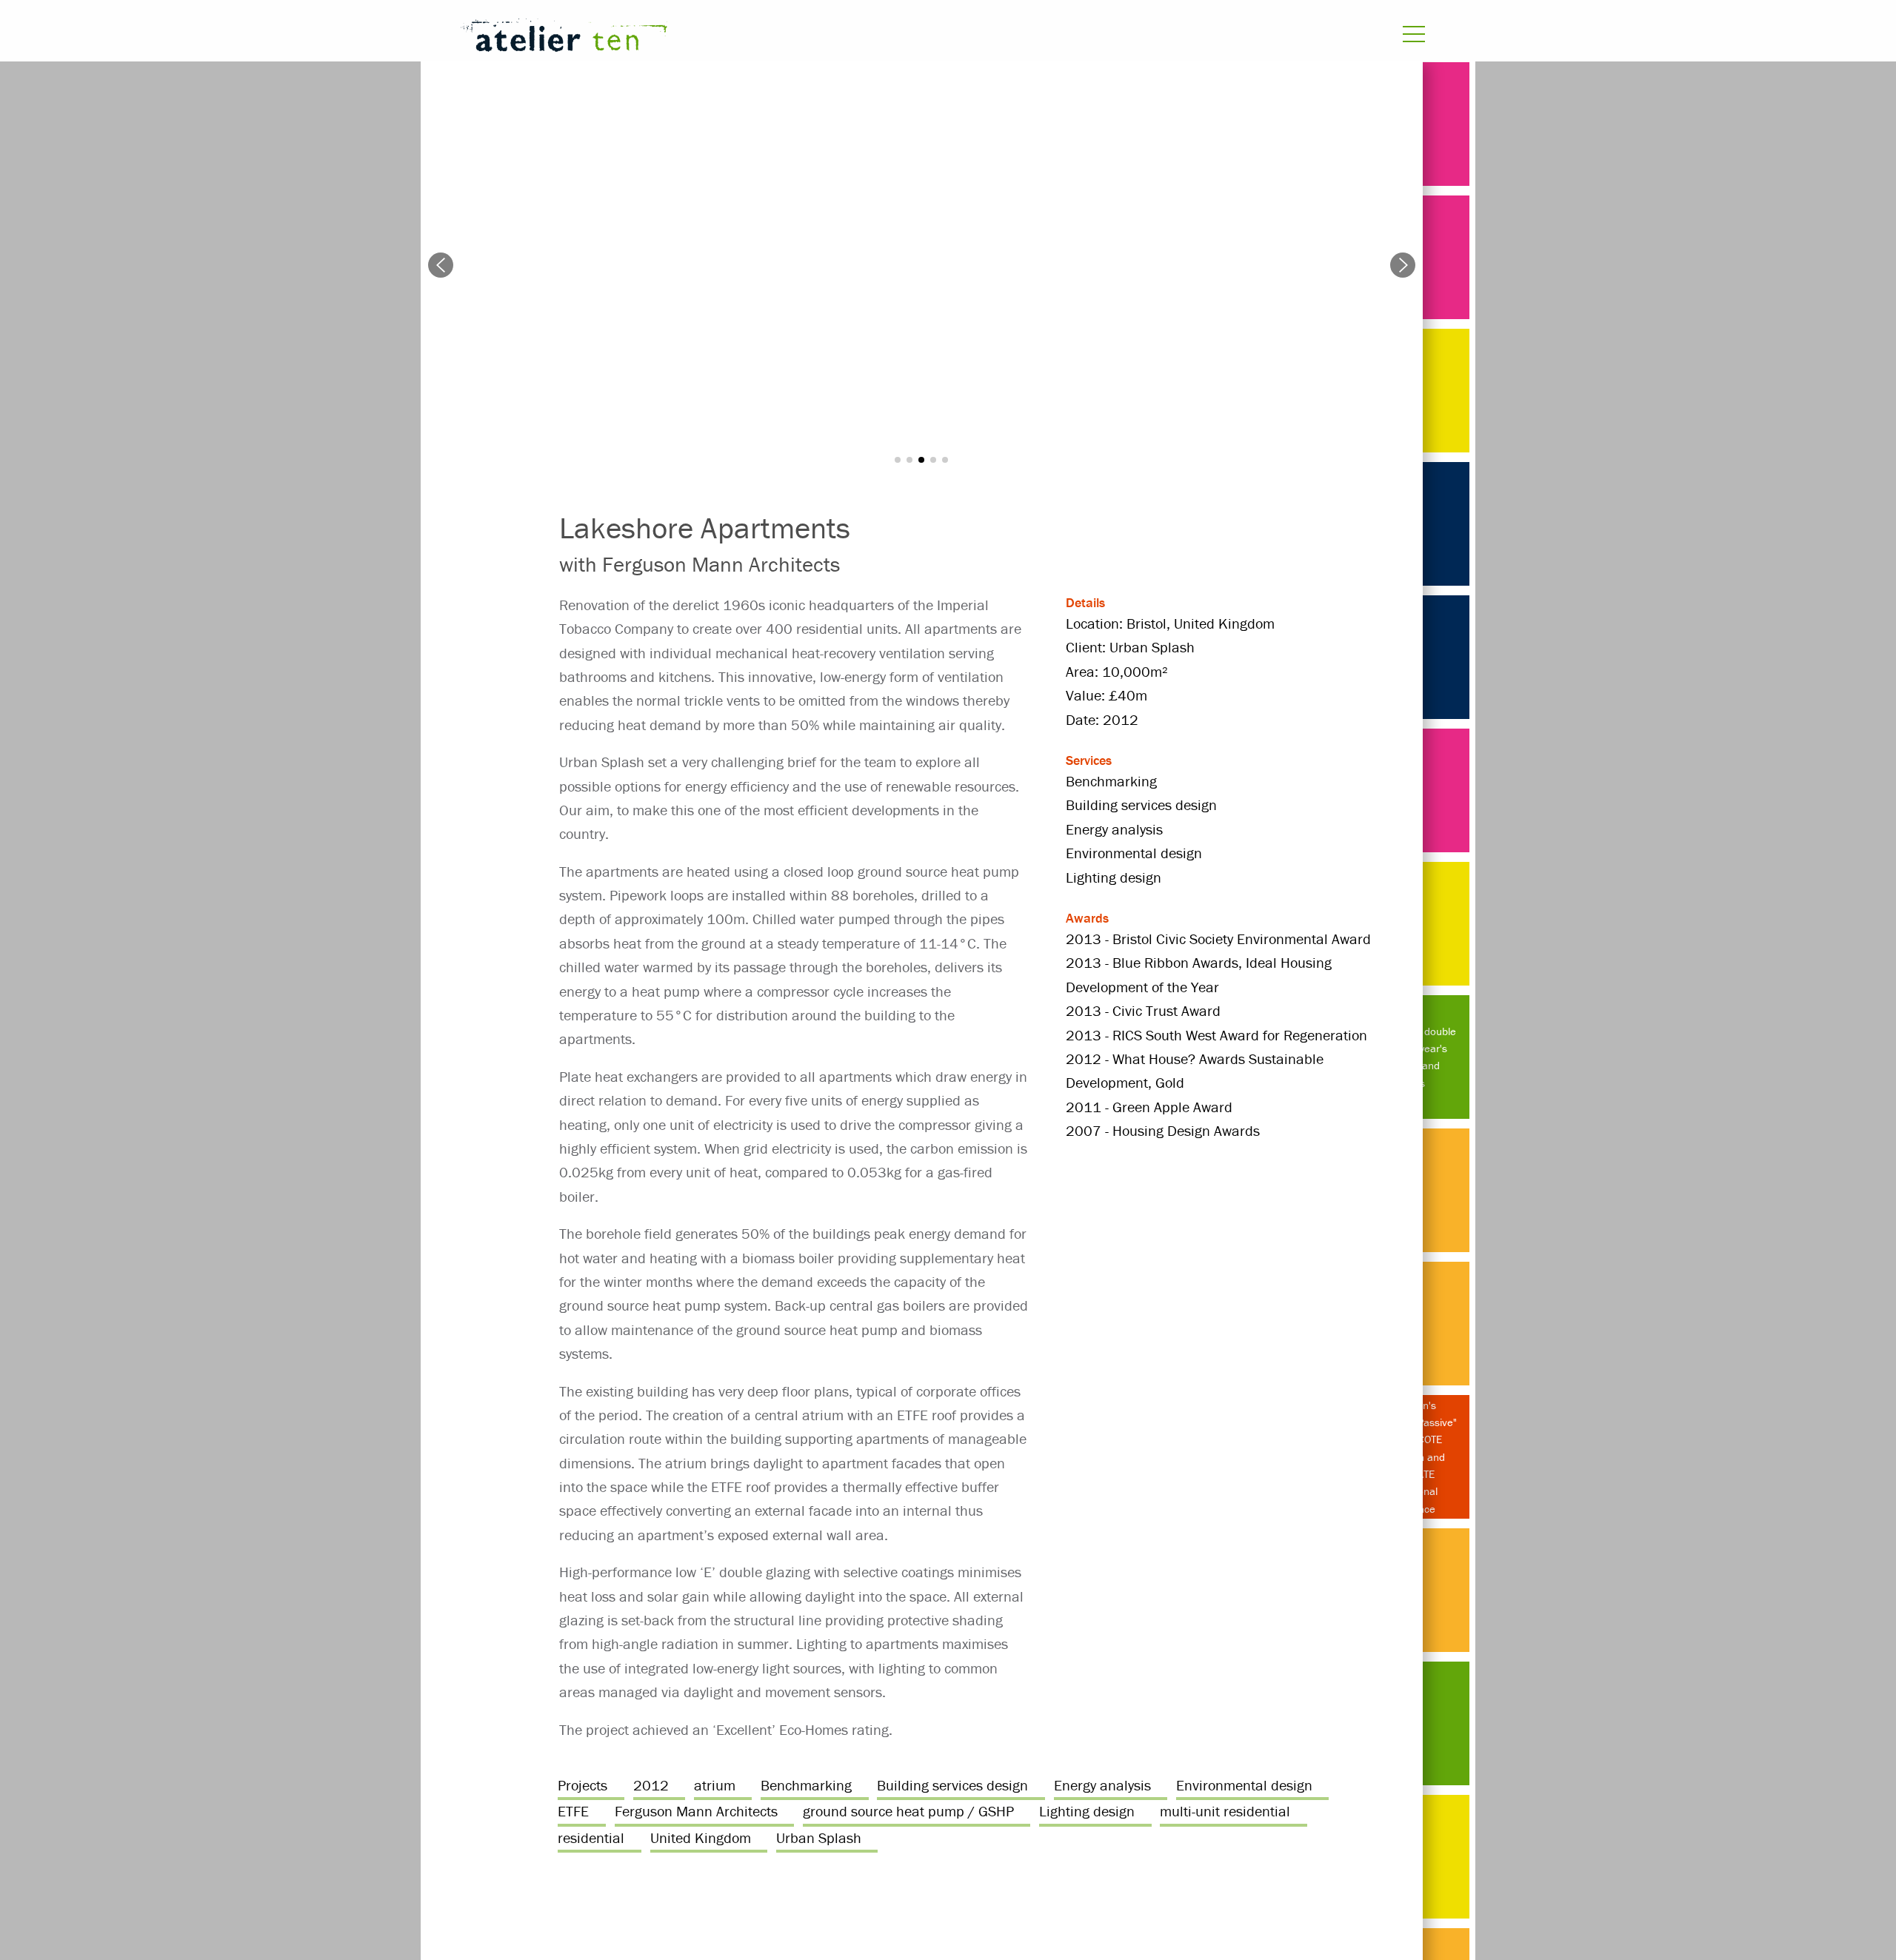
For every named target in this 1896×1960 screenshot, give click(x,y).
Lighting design (1087, 1811)
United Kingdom (701, 1837)
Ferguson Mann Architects (696, 1811)
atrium (715, 1785)
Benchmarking (806, 1785)
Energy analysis (1102, 1785)
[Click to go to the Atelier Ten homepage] (767, 38)
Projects (583, 1785)
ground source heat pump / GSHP (908, 1811)
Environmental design (1244, 1785)
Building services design (952, 1785)
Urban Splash (819, 1837)
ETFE (573, 1811)
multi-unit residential (1225, 1811)
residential (591, 1837)
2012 (651, 1785)
